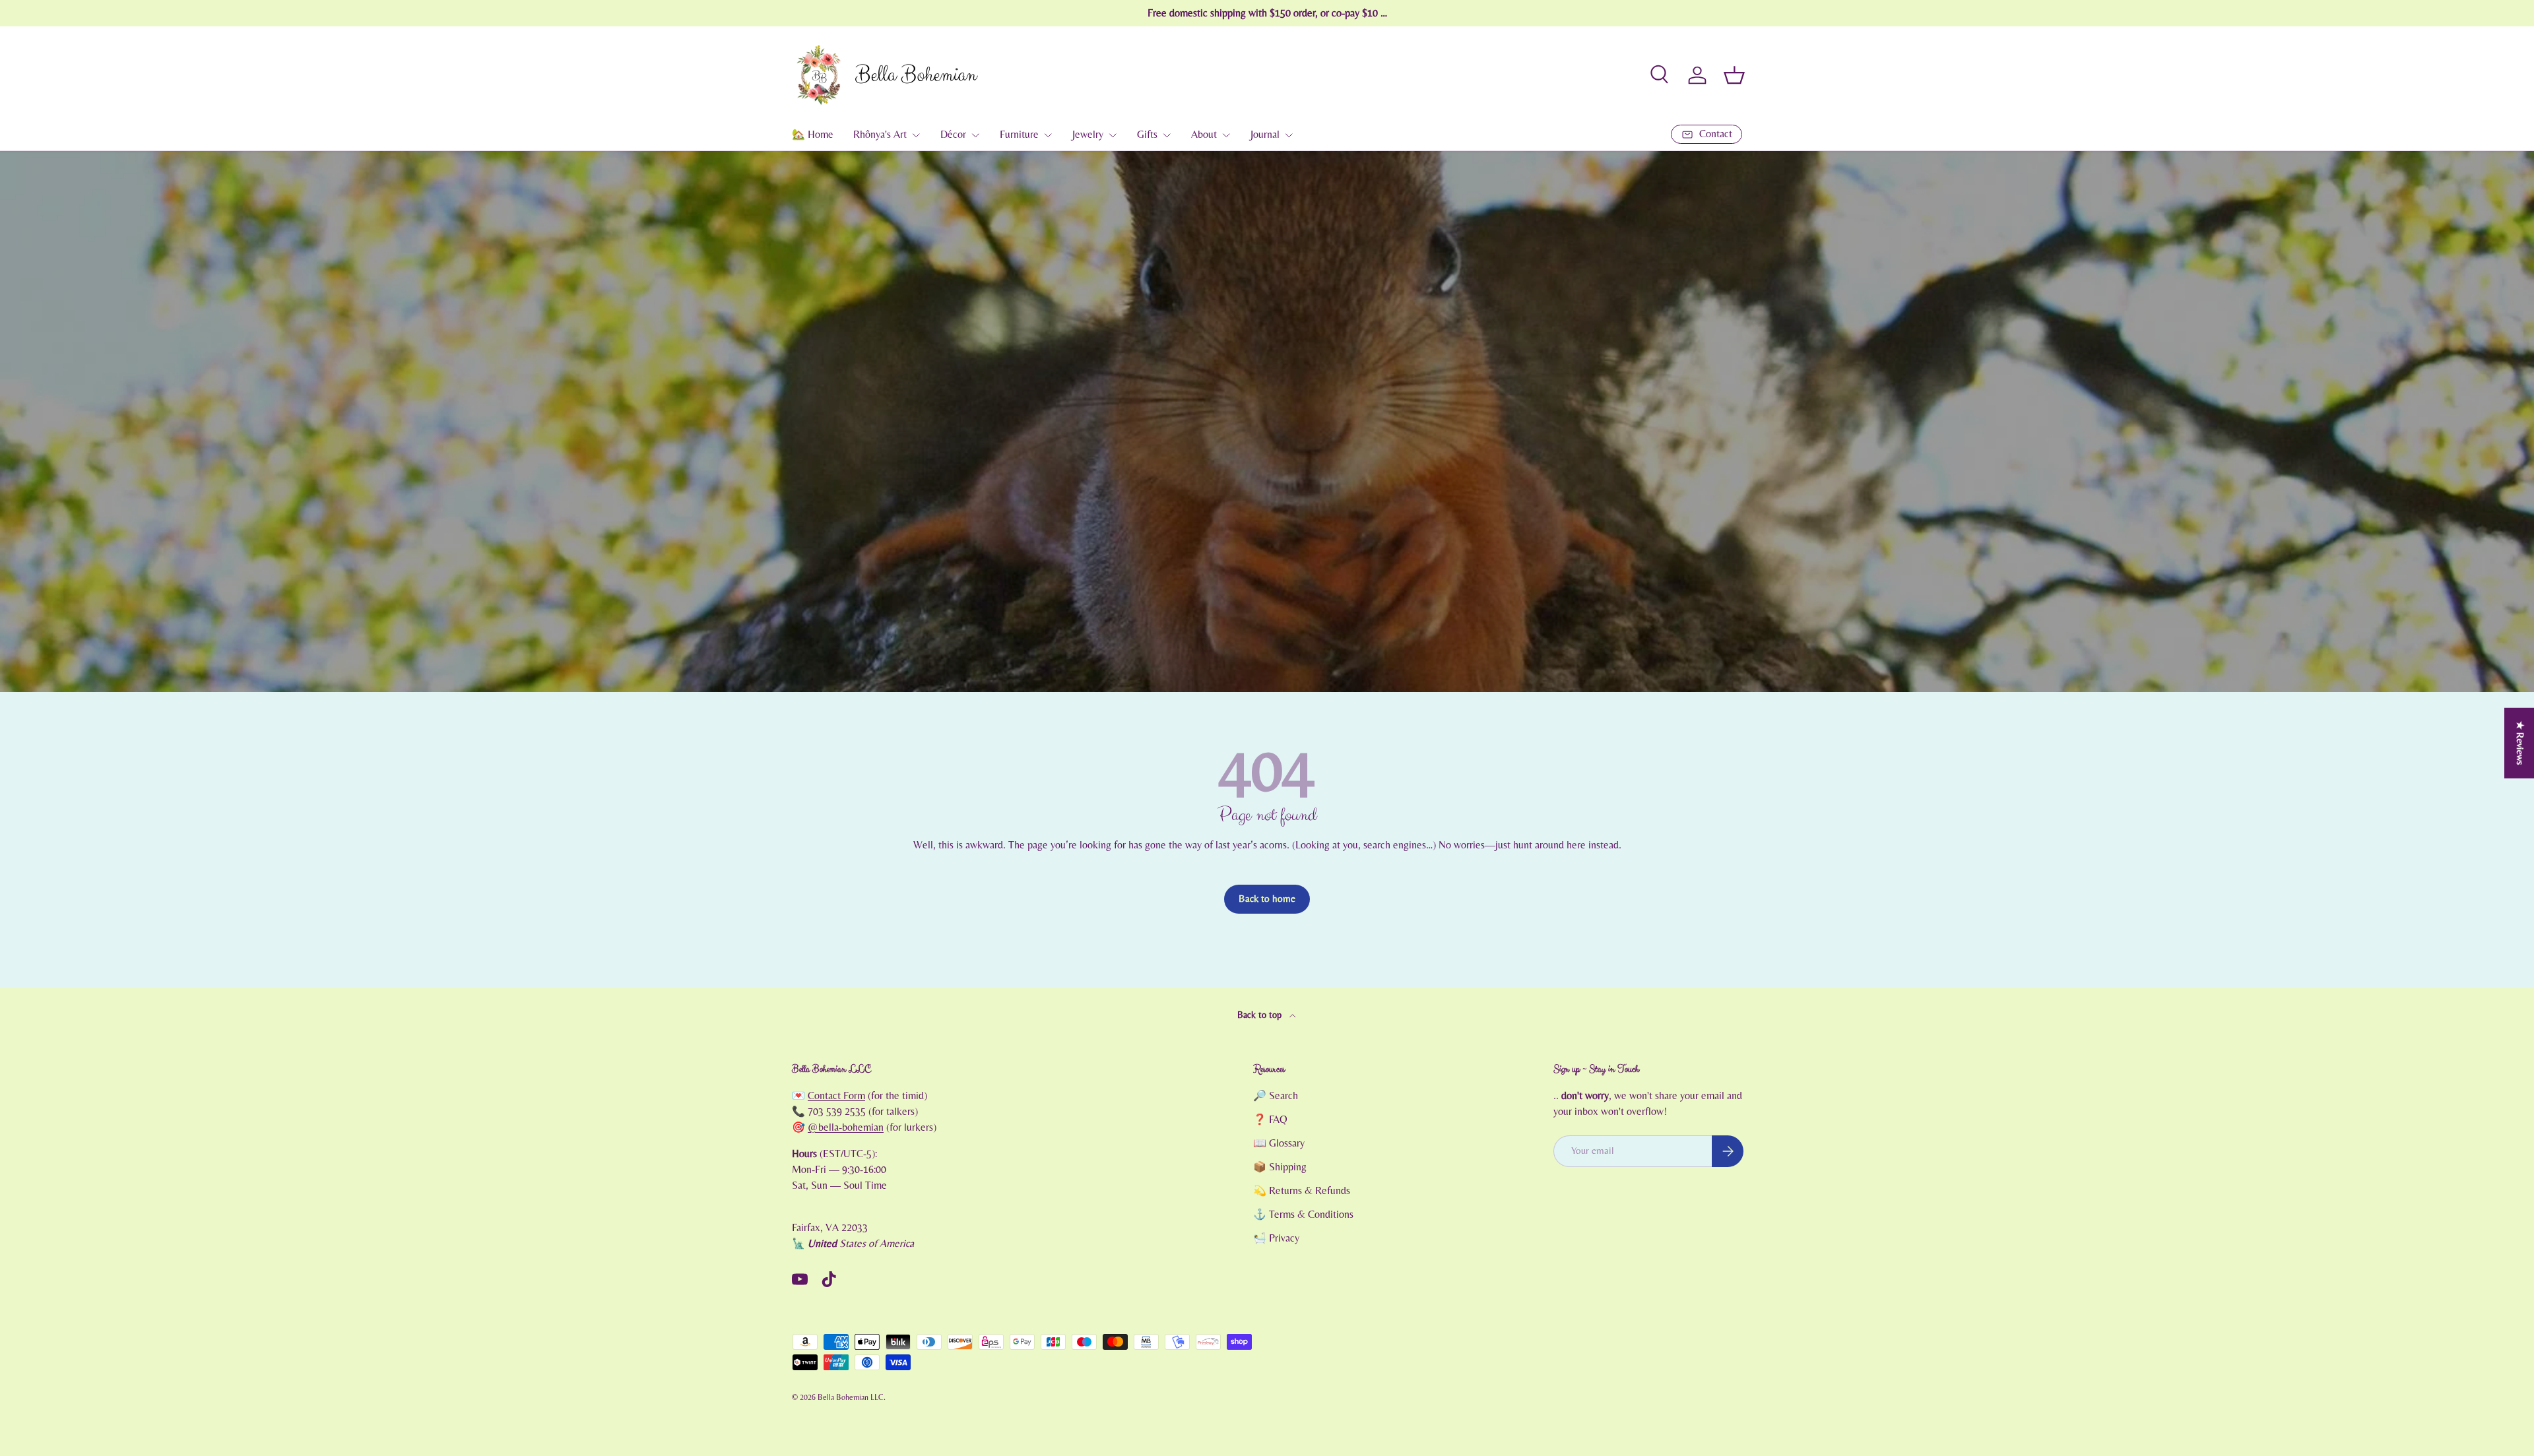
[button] (1734, 75)
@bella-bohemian (846, 1127)
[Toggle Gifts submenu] (1167, 135)
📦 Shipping (1280, 1167)
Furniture (1019, 135)
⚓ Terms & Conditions (1303, 1215)
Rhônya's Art (880, 135)
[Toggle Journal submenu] (1289, 135)
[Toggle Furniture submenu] (1048, 135)
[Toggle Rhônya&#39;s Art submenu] (916, 135)
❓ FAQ (1270, 1120)
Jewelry (1088, 135)
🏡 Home (813, 135)
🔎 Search (1276, 1096)
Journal (1265, 135)
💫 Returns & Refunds (1302, 1191)
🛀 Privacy (1276, 1238)
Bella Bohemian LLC (851, 1397)
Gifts (1147, 135)
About (1204, 135)
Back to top (1261, 1015)
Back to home (1267, 899)
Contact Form (836, 1096)
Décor (953, 135)
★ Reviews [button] (2520, 743)
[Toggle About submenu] (1226, 135)
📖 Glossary (1279, 1143)
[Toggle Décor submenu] (975, 135)
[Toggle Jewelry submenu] (1113, 135)
